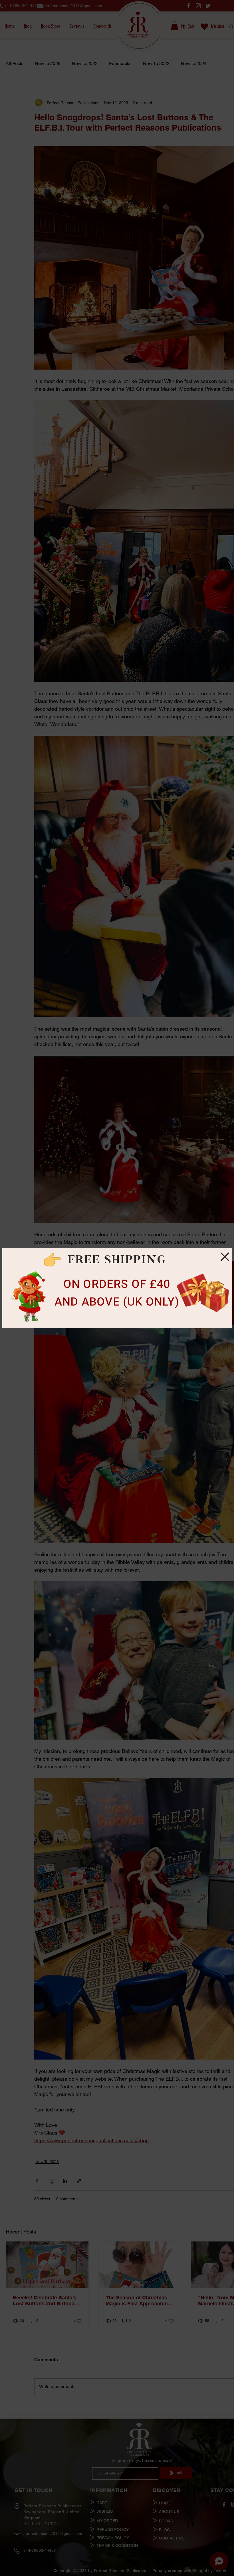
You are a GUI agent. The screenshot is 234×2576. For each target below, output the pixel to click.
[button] (225, 1257)
